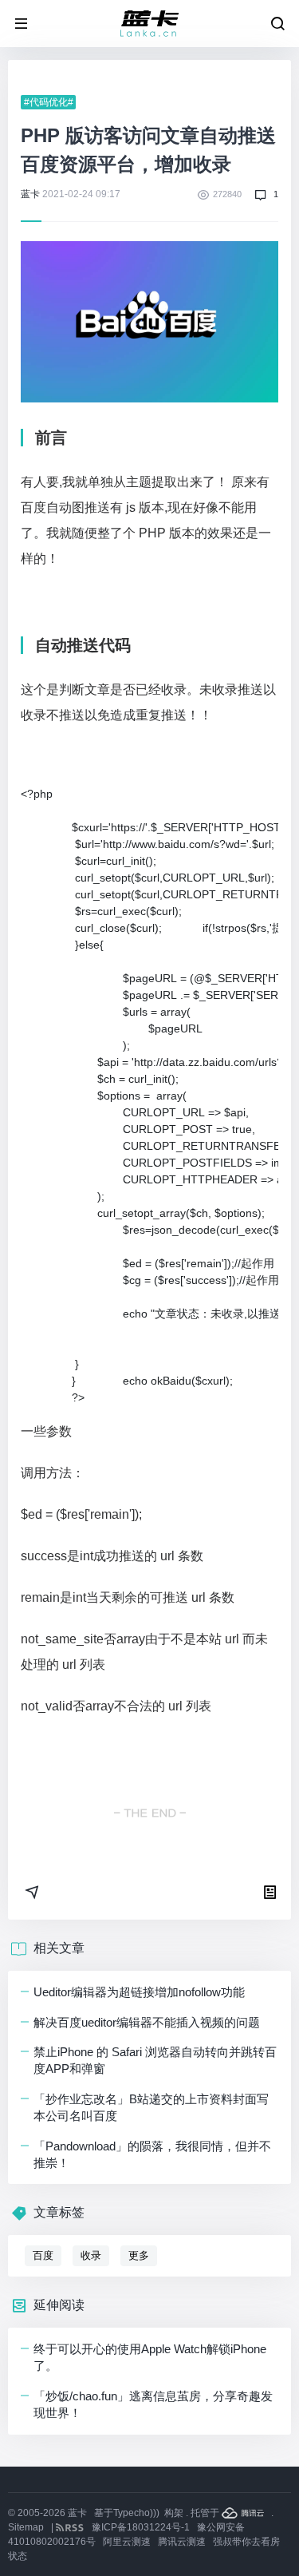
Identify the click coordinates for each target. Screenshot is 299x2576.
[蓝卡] (150, 24)
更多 (139, 2255)
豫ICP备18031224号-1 (141, 2527)
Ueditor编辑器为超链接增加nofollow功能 (139, 1992)
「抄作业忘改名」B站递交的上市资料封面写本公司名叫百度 (151, 2107)
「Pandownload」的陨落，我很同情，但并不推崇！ (152, 2154)
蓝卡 (30, 194)
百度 (43, 2255)
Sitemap (26, 2527)
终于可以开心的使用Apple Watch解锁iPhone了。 (150, 2357)
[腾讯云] (244, 2513)
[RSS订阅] (71, 2527)
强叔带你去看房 (246, 2542)
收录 (91, 2255)
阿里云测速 (127, 2542)
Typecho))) (136, 2513)
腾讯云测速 (182, 2542)
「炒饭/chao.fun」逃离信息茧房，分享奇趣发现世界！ (153, 2404)
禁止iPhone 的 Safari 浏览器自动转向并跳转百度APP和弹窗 (155, 2060)
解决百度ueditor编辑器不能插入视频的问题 (147, 2022)
